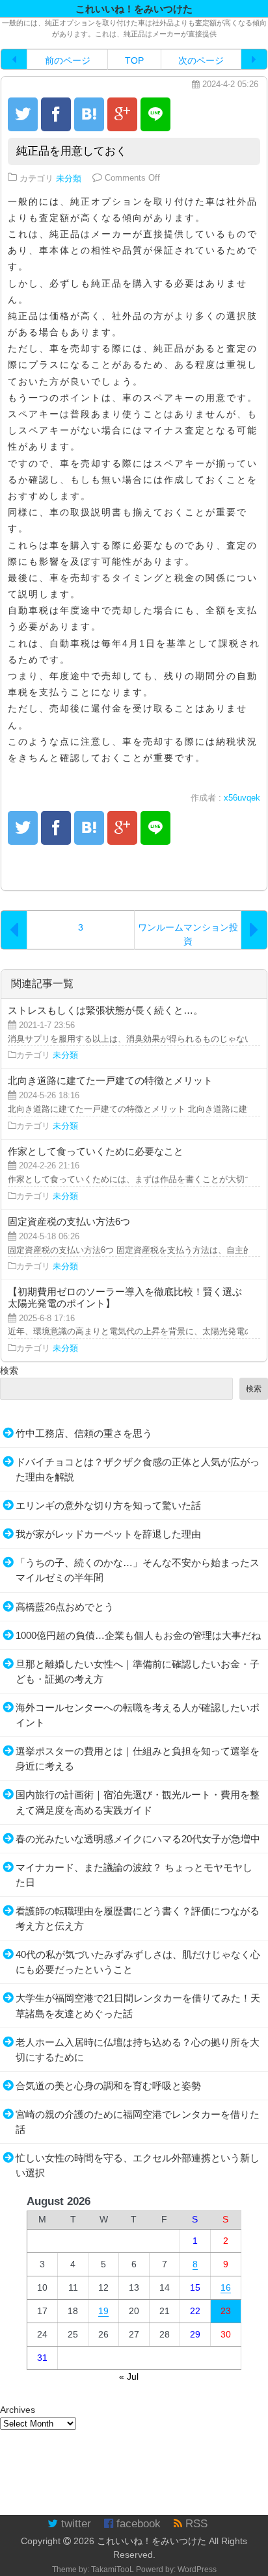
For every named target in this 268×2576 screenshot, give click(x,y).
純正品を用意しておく (72, 151)
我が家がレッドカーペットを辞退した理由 (108, 1534)
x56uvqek (242, 798)
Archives (18, 2410)
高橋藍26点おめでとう (65, 1607)
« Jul (129, 2376)
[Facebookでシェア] (56, 114)
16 (226, 2287)
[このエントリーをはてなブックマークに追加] (89, 114)
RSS (195, 2524)
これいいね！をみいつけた (152, 2541)
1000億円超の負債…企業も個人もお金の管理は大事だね (138, 1635)
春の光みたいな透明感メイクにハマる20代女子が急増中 (138, 1839)
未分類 (69, 178)
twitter (74, 2524)
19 (103, 2311)
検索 (9, 1371)
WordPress (197, 2570)
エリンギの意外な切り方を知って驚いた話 (108, 1505)
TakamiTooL (113, 2570)
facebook (137, 2524)
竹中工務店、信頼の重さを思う (84, 1433)
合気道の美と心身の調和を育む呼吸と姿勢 (108, 2086)
